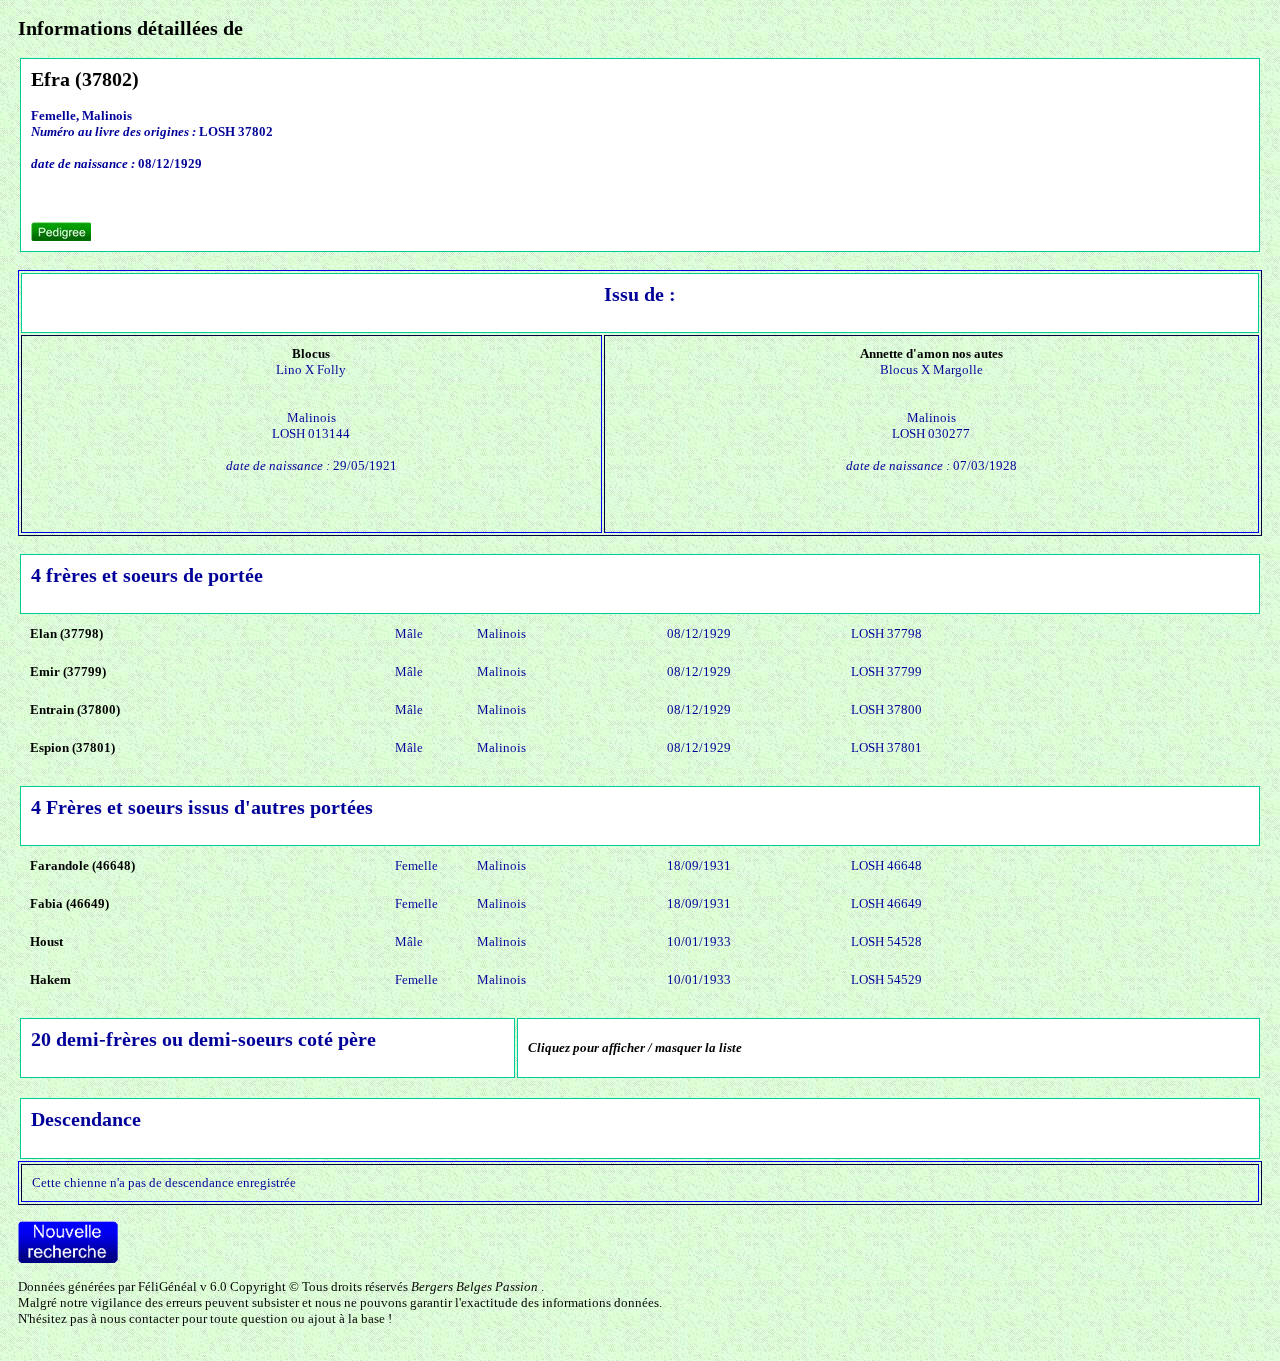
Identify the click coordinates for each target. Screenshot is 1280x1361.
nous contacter (139, 1318)
